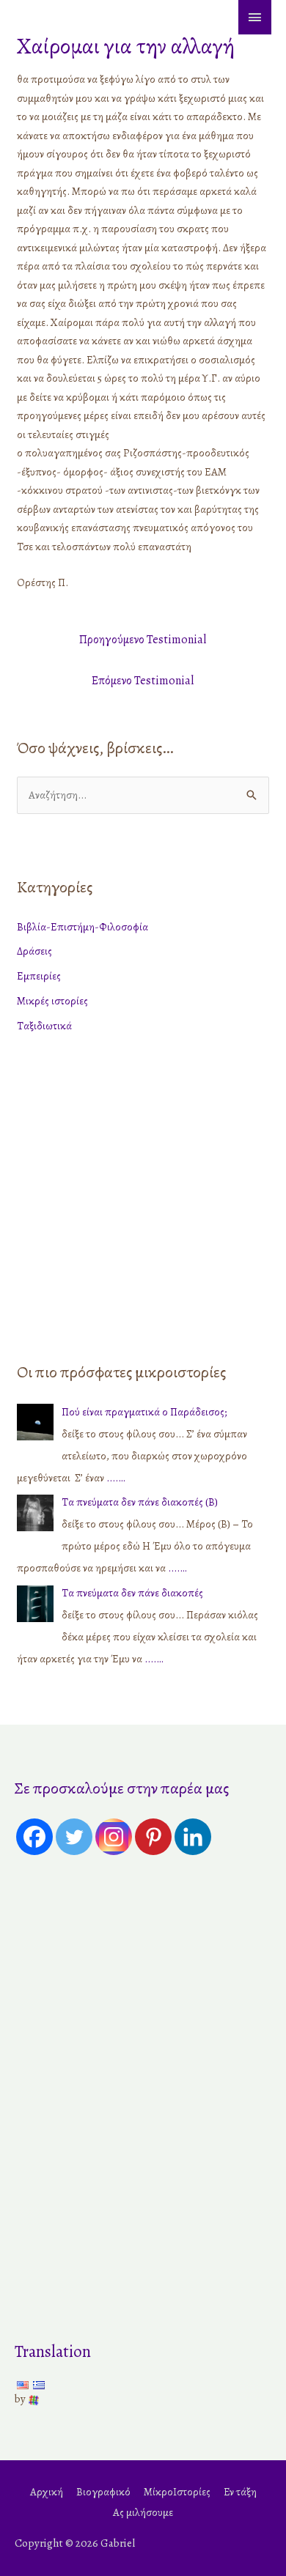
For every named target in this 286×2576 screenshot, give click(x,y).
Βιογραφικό (103, 2492)
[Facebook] (34, 1837)
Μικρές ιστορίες (52, 1001)
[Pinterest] (153, 1837)
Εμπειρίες (39, 976)
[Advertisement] (143, 1194)
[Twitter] (74, 1837)
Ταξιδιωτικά (44, 1026)
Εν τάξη (240, 2492)
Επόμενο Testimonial (143, 681)
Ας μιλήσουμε (143, 2512)
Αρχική (47, 2492)
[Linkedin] (193, 1837)
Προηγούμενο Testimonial (143, 640)
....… (116, 1478)
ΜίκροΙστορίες (177, 2492)
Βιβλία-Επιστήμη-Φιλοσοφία (82, 927)
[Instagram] (114, 1837)
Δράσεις (34, 951)
